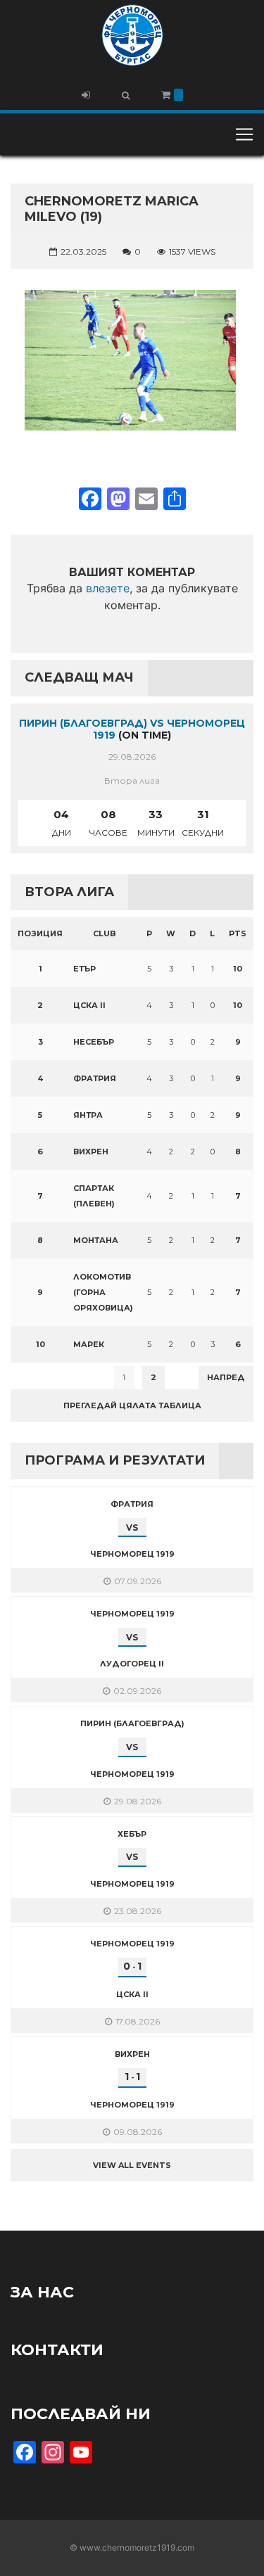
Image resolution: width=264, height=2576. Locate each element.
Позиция (40, 933)
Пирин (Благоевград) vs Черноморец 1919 (132, 729)
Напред (226, 1377)
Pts (238, 933)
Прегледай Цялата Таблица (132, 1405)
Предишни (45, 1377)
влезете (108, 588)
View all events (132, 2165)
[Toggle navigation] (244, 134)
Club (105, 933)
